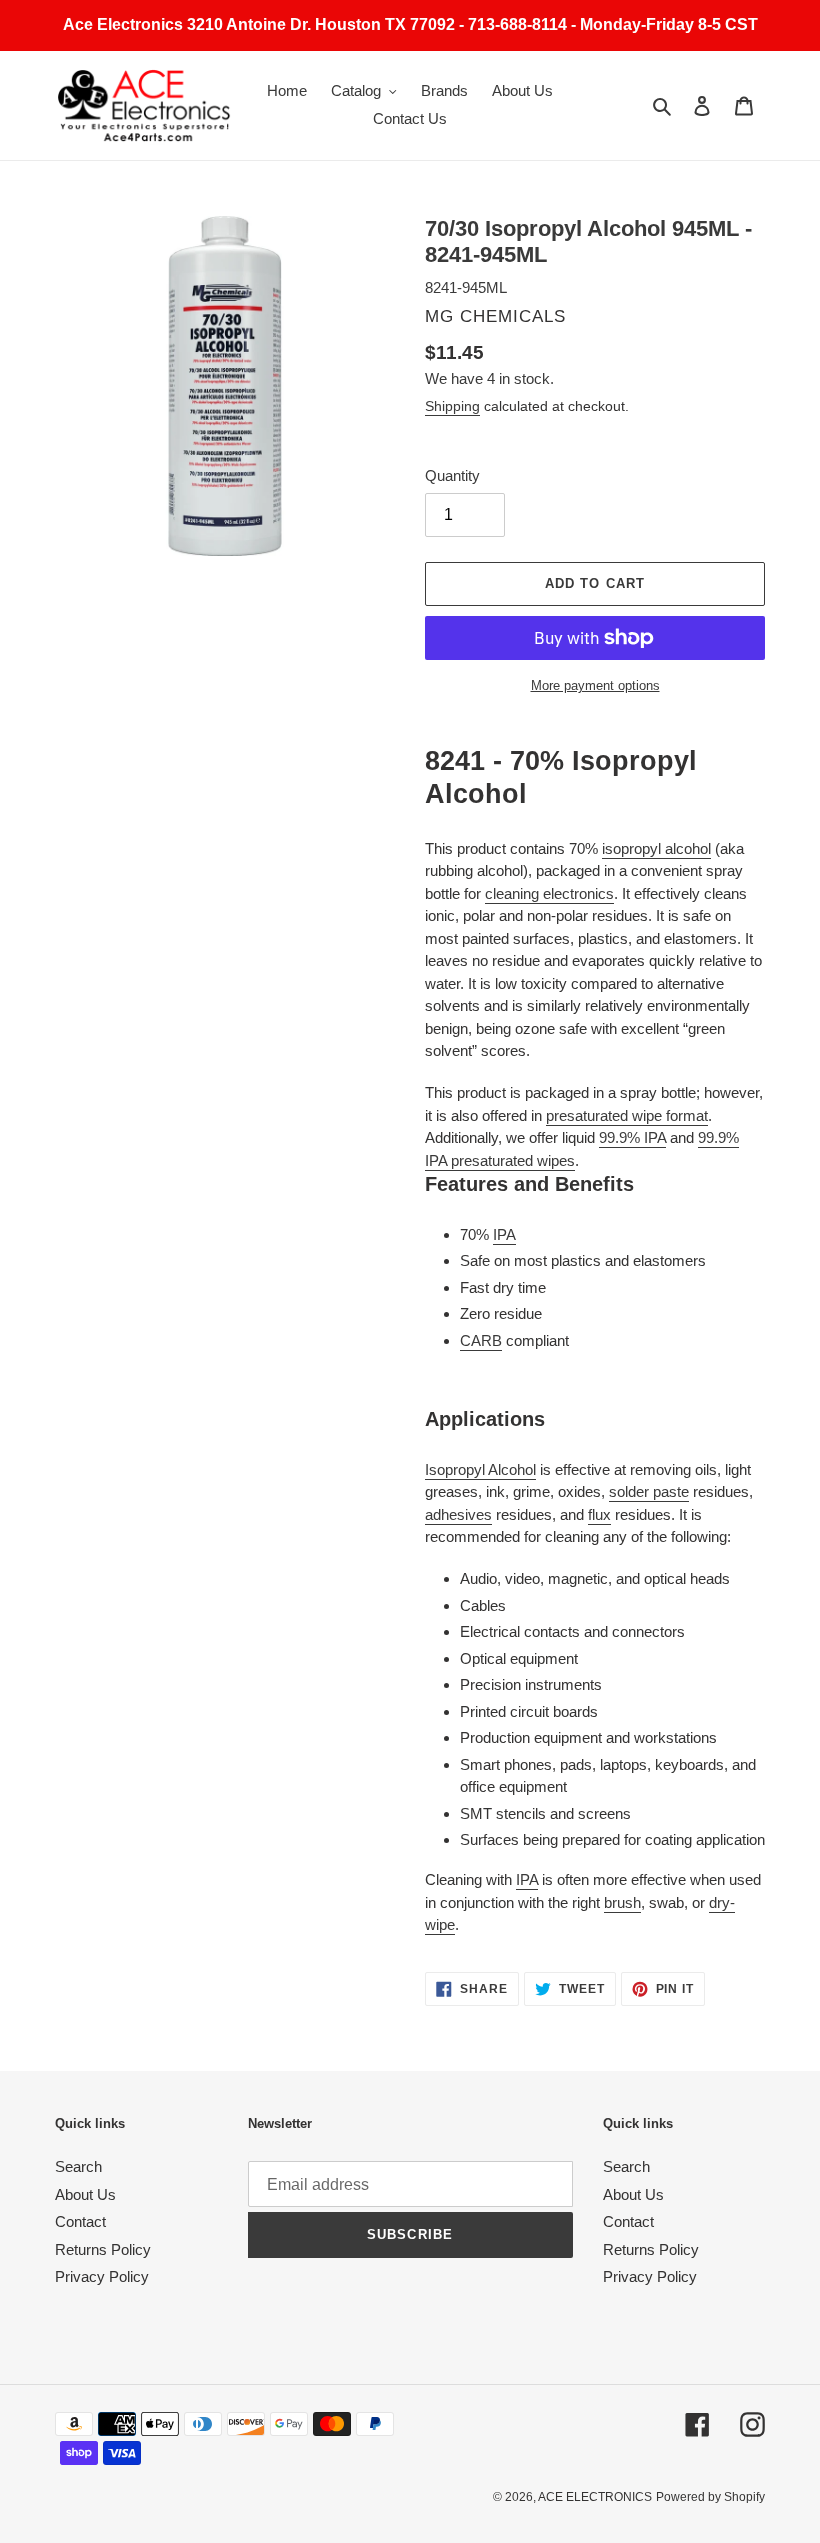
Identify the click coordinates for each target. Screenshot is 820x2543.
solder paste (649, 1491)
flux (599, 1514)
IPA (504, 1234)
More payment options (595, 685)
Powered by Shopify (710, 2497)
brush (622, 1902)
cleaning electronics (549, 893)
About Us (85, 2194)
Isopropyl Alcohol (480, 1469)
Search (78, 2166)
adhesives (458, 1514)
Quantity (452, 475)
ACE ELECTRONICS (595, 2497)
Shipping (452, 406)
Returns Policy (103, 2249)
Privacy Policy (102, 2276)
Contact (80, 2221)
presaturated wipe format (627, 1115)
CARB (481, 1340)
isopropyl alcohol (656, 848)
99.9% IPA (632, 1137)
